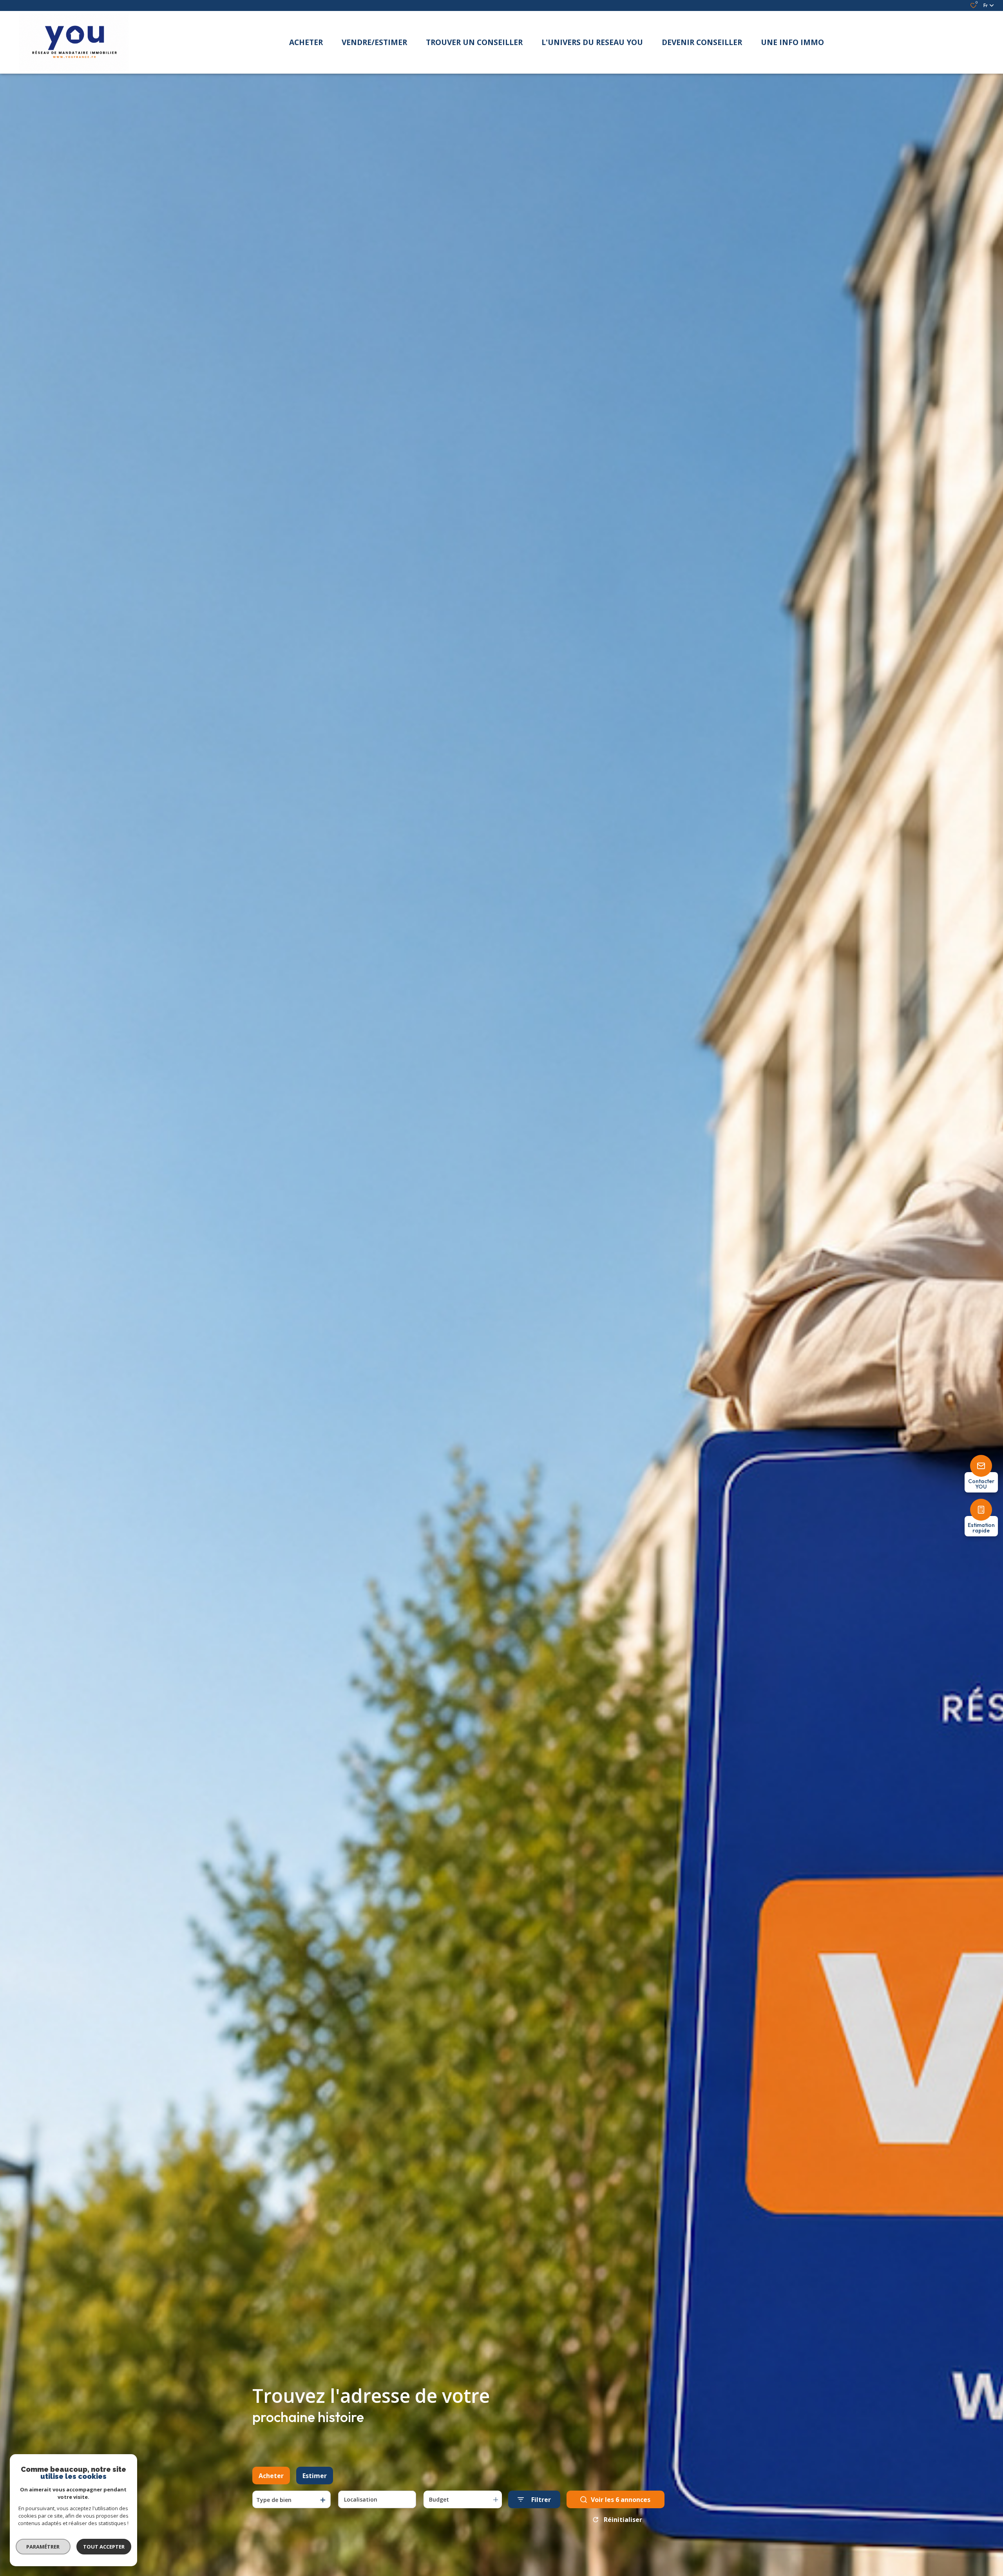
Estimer (315, 2476)
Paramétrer (43, 2547)
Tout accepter (104, 2547)
